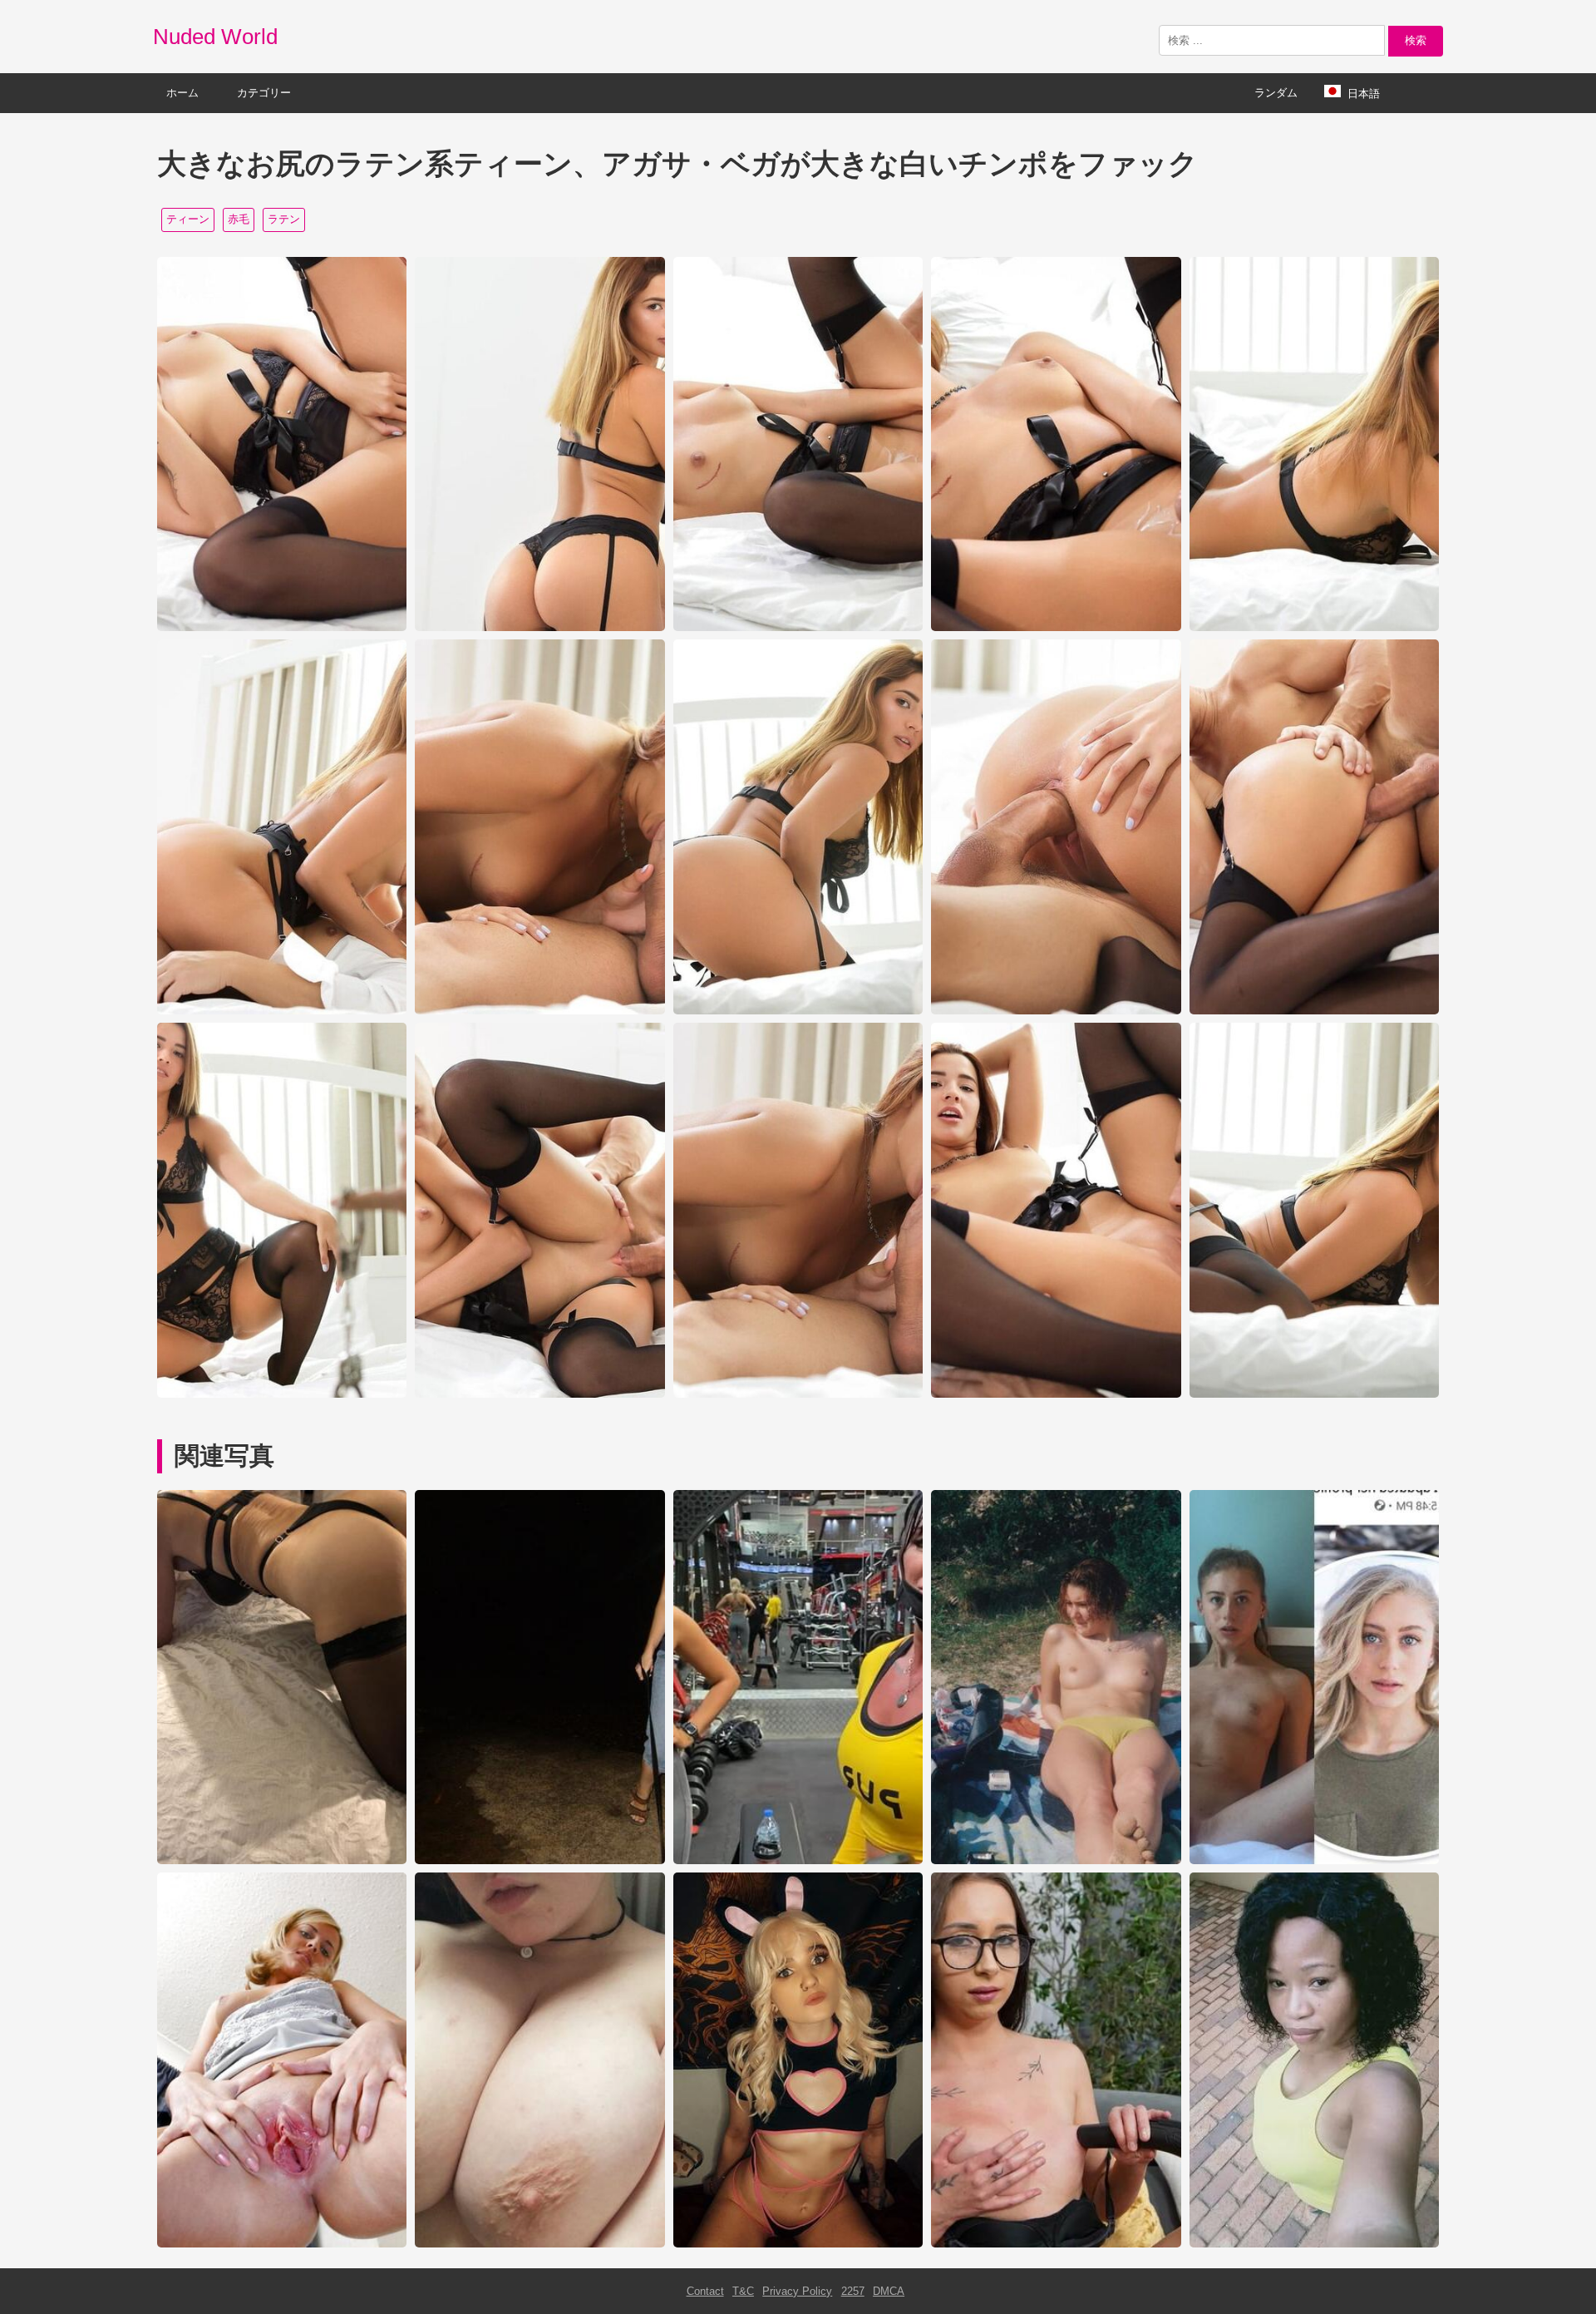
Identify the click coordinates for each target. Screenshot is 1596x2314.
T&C (743, 2291)
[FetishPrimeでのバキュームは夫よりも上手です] (1056, 2244)
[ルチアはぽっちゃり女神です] (539, 2244)
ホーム (182, 93)
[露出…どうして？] (1314, 1860)
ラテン (284, 219)
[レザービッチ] (282, 1860)
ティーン (188, 219)
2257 (853, 2291)
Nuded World (215, 37)
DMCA (889, 2291)
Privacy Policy (797, 2291)
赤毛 (239, 219)
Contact (705, 2291)
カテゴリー (264, 93)
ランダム (1276, 93)
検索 (1416, 40)
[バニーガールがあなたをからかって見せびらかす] (798, 2244)
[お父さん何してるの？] (282, 2244)
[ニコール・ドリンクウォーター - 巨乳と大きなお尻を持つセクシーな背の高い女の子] (798, 1860)
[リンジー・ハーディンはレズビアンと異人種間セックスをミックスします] (539, 1860)
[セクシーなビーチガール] (1056, 1860)
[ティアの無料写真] (1314, 2244)
